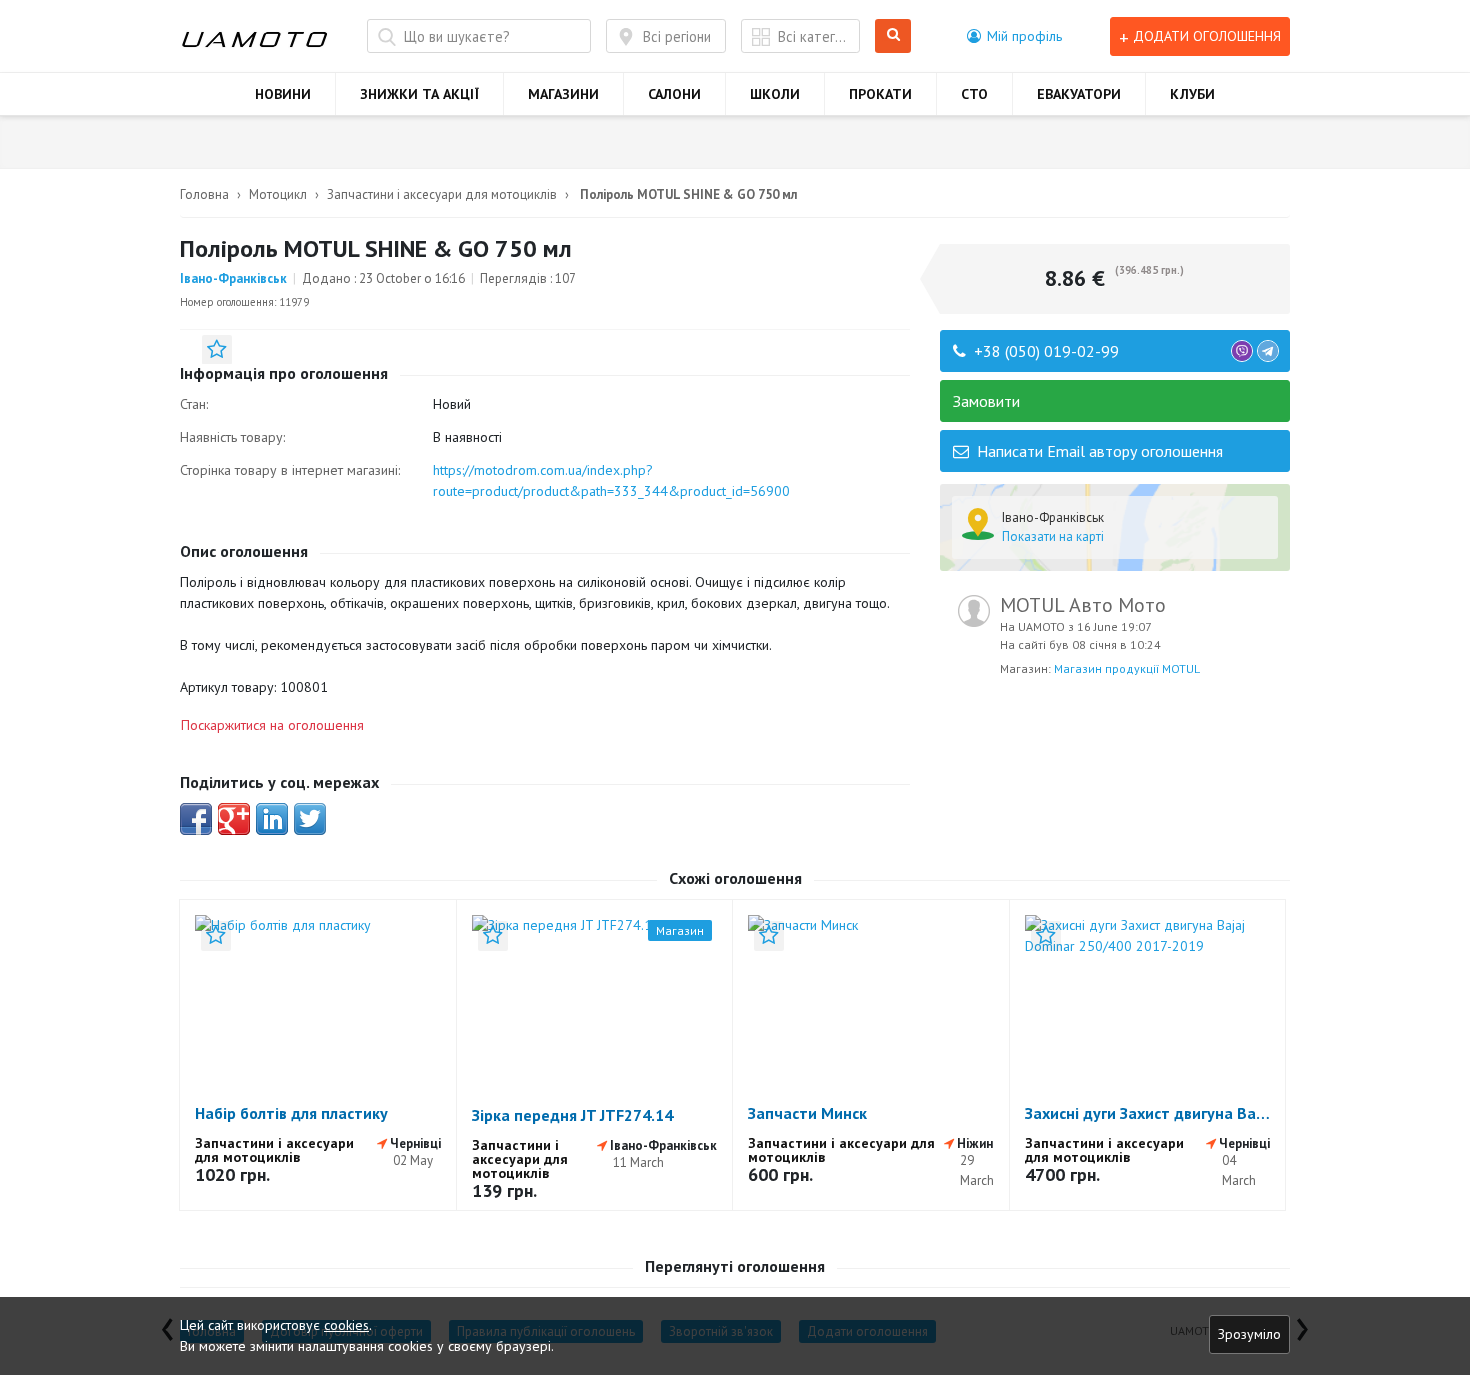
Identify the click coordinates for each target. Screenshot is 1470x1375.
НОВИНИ (283, 94)
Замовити (986, 401)
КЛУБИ (1192, 94)
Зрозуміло (1249, 1334)
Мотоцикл (278, 194)
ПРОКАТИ (880, 94)
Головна (204, 194)
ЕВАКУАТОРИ (1079, 94)
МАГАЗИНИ (563, 94)
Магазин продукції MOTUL (1127, 668)
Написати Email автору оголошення (1098, 451)
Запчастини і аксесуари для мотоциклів (442, 194)
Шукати (896, 36)
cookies (346, 1325)
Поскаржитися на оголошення (272, 725)
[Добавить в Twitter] (310, 819)
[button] (1014, 36)
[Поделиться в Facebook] (196, 819)
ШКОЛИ (775, 94)
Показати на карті (1053, 536)
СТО (974, 94)
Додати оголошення (1200, 36)
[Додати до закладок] (217, 350)
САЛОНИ (674, 94)
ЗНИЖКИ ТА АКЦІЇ (419, 94)
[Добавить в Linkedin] (272, 819)
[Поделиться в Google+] (234, 819)
